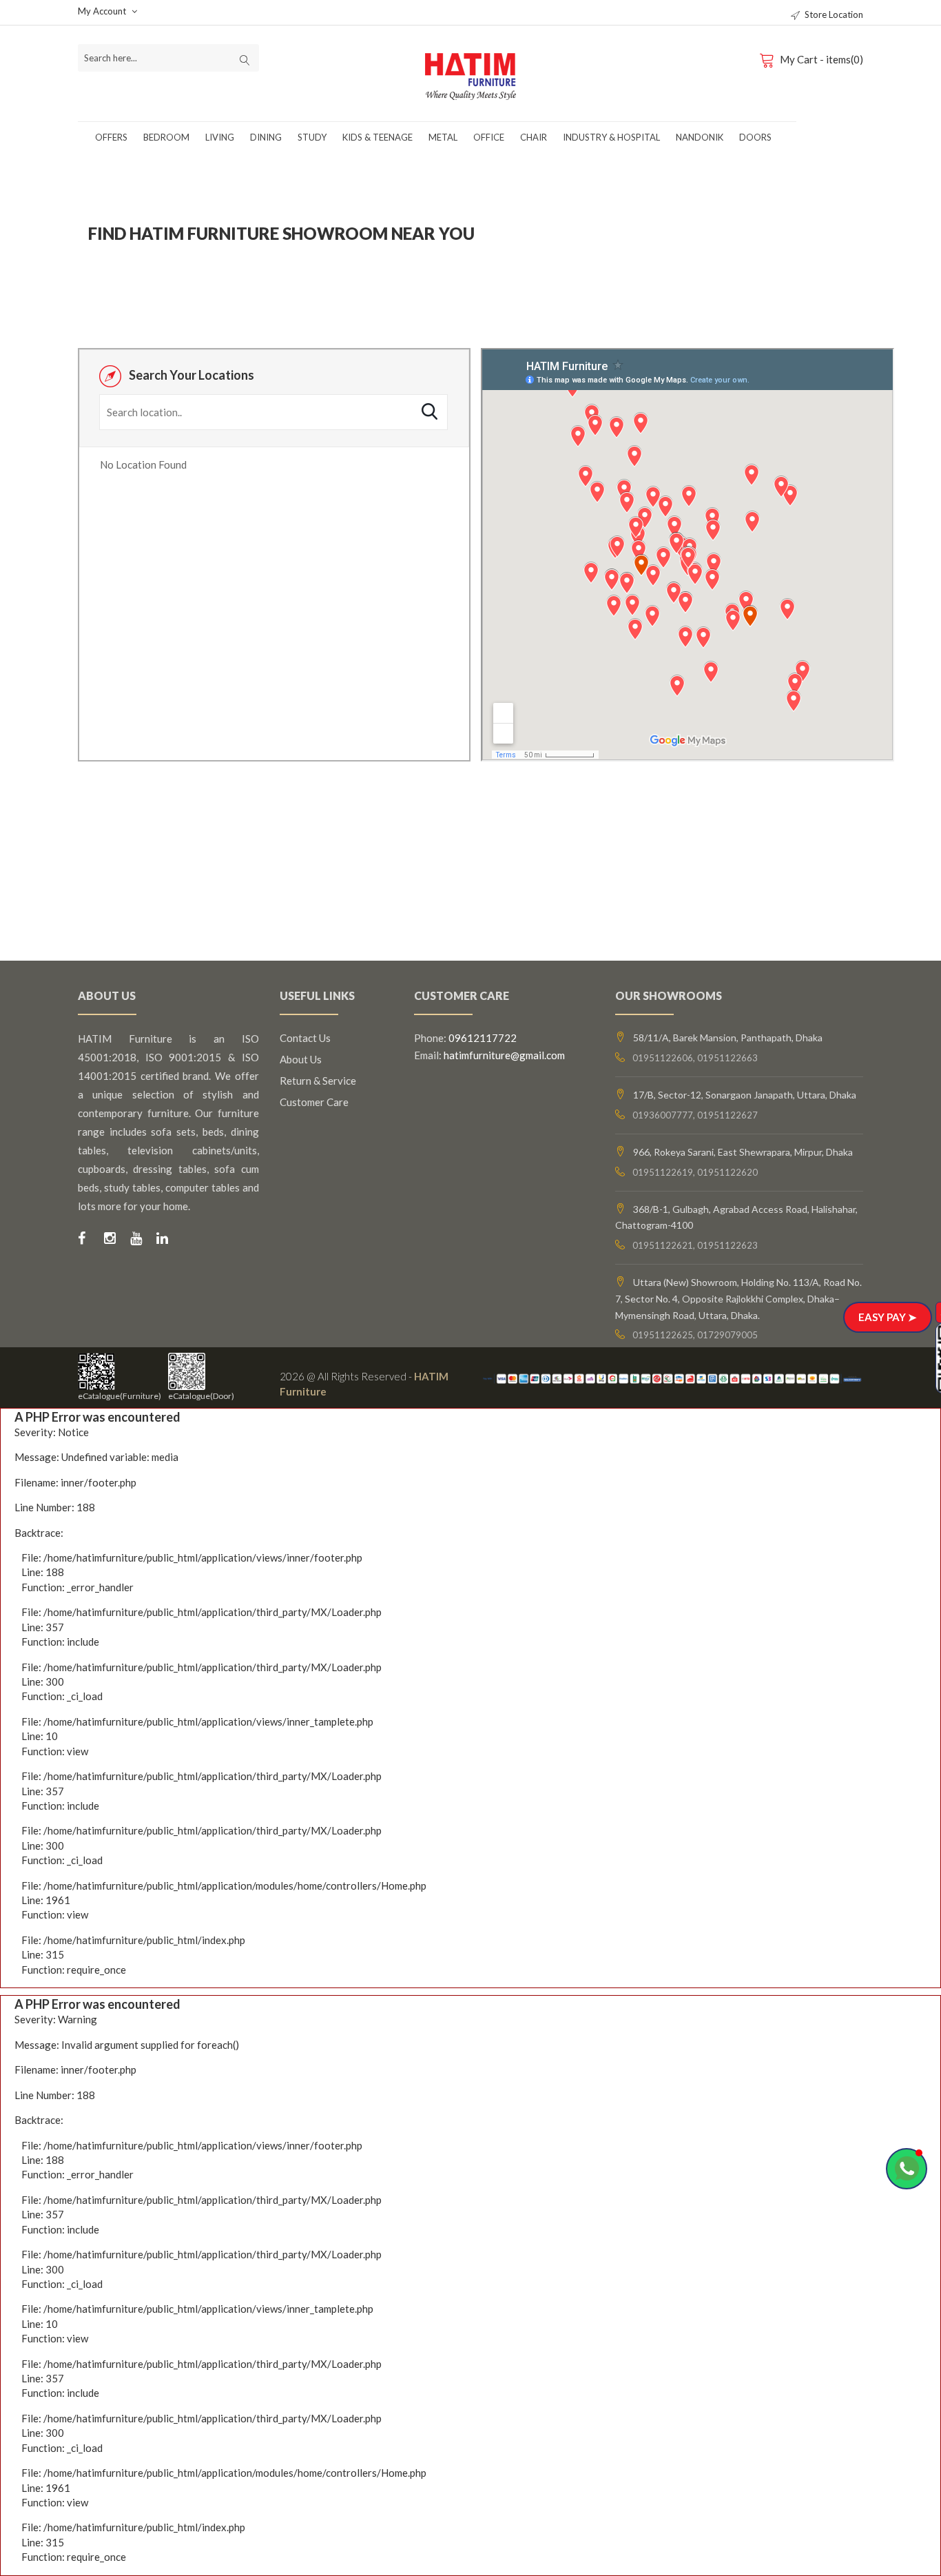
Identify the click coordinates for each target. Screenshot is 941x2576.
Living (220, 137)
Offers (111, 137)
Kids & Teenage (378, 137)
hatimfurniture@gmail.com (504, 1055)
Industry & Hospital (611, 137)
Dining (266, 137)
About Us (301, 1059)
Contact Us (305, 1038)
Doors (755, 137)
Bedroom (166, 137)
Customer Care (314, 1102)
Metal (443, 137)
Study (312, 137)
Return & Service (318, 1081)
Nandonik (700, 137)
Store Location (834, 14)
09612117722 (483, 1038)
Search (430, 411)
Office (489, 137)
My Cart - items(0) (821, 59)
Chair (534, 137)
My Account (103, 11)
